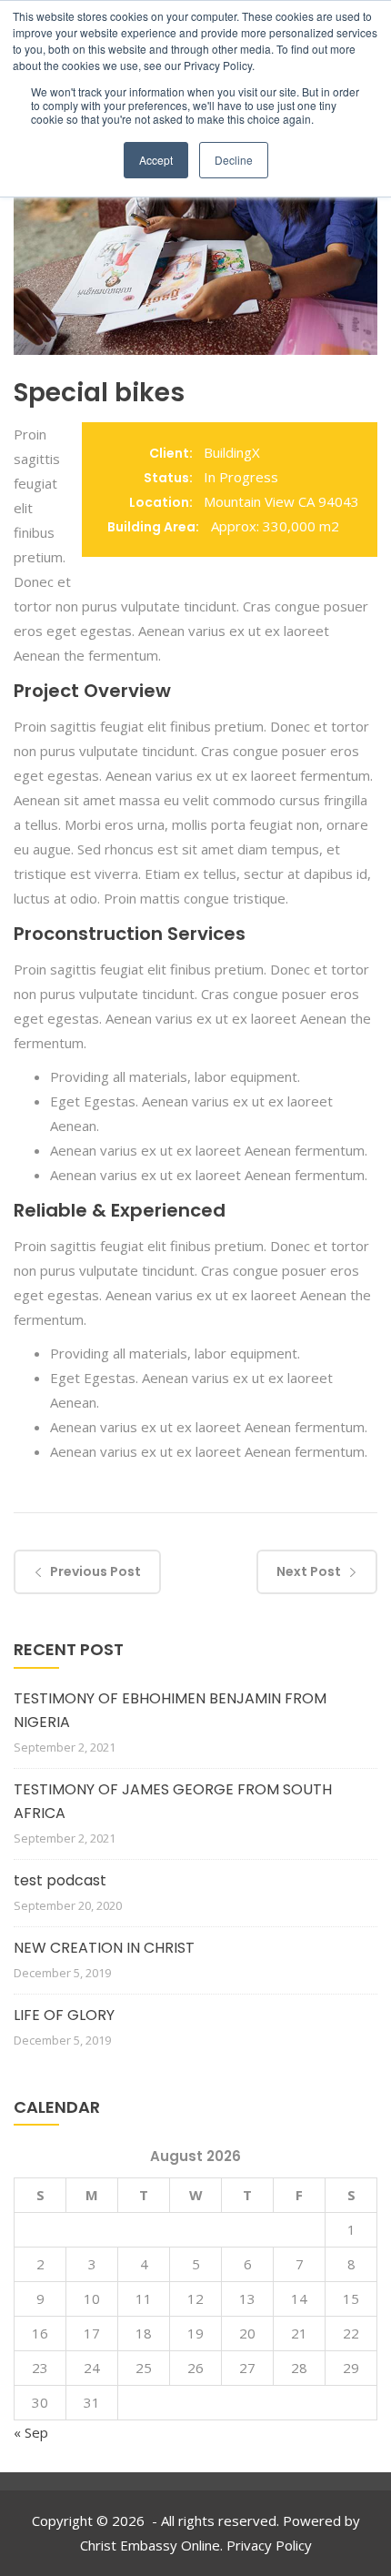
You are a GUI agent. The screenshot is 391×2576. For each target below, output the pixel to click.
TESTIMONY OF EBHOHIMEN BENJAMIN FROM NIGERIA (170, 1710)
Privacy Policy (269, 2545)
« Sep (31, 2432)
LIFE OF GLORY (64, 2015)
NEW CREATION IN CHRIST (104, 1948)
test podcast (60, 1880)
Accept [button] (156, 160)
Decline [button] (234, 160)
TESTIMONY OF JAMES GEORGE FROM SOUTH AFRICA (173, 1801)
